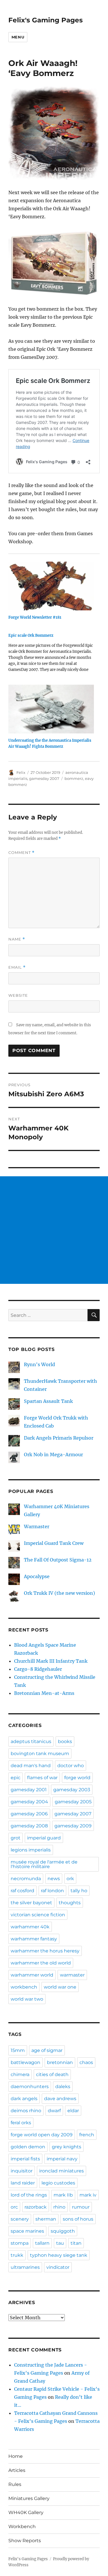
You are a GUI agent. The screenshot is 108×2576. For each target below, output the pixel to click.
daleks (63, 2087)
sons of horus (78, 2219)
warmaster (72, 1975)
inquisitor (22, 2171)
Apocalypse (37, 1576)
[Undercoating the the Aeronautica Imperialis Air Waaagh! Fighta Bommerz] (51, 709)
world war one (60, 1987)
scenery (20, 2219)
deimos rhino (26, 2111)
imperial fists (25, 2159)
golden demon (28, 2147)
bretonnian (60, 2062)
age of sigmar (47, 2050)
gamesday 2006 (29, 1814)
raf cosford (22, 1891)
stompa (20, 2243)
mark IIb (63, 2195)
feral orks (21, 2123)
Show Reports (25, 2541)
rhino (59, 2207)
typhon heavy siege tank (59, 2255)
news (54, 1879)
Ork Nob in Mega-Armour (53, 1455)
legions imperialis (31, 1850)
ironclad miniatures (61, 2171)
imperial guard (44, 1838)
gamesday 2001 (29, 1790)
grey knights (67, 2147)
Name (17, 939)
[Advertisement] (54, 1230)
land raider (23, 2183)
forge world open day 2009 (42, 2135)
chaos (86, 2062)
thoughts (70, 1903)
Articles (17, 2470)
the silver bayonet (31, 1903)
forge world (77, 1778)
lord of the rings (29, 2195)
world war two (27, 1999)
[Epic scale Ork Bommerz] (51, 655)
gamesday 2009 (73, 1826)
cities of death (52, 2074)
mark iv (88, 2195)
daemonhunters (30, 2087)
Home (16, 2456)
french (87, 2135)
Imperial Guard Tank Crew (54, 1543)
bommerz (74, 778)
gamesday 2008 (29, 1826)
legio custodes (58, 2183)
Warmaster (37, 1526)
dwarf (54, 2111)
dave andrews (60, 2099)
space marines (27, 2231)
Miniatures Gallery (29, 2498)
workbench (24, 1987)
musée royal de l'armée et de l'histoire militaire (44, 1864)
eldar (73, 2111)
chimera (20, 2074)
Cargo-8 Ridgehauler (38, 1669)
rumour (81, 2207)
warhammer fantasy (34, 1939)
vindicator (58, 2267)
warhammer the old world (41, 1963)
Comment (21, 853)
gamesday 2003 (72, 1790)
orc (14, 2207)
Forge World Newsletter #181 (35, 617)
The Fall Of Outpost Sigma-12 (58, 1560)
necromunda (26, 1879)
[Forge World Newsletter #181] (51, 586)
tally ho (79, 1891)
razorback (36, 2207)
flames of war (42, 1778)
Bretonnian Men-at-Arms (44, 1693)
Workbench (22, 2527)
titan (76, 2243)
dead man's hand (31, 1766)
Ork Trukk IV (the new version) (59, 1593)
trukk (17, 2255)
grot (16, 1838)
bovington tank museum (40, 1754)
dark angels (24, 2099)
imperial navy (62, 2159)
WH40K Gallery (26, 2512)
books (65, 1741)
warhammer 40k (30, 1927)
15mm (18, 2050)
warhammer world (32, 1975)
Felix (21, 772)
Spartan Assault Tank (48, 1401)
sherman (46, 2219)
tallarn (42, 2243)
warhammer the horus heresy (45, 1951)
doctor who (71, 1766)
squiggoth (63, 2231)
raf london (52, 1891)
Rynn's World (39, 1364)
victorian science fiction (38, 1915)
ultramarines (25, 2267)
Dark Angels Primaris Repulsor (59, 1438)
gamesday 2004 (29, 1802)
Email (17, 967)
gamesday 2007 (44, 778)
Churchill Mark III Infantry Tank (51, 1661)
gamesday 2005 (73, 1802)
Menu (18, 37)
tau (60, 2243)
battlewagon (25, 2062)
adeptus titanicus (31, 1741)
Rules (15, 2484)
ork (70, 1879)
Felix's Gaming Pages (46, 20)
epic (16, 1778)
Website (18, 995)
